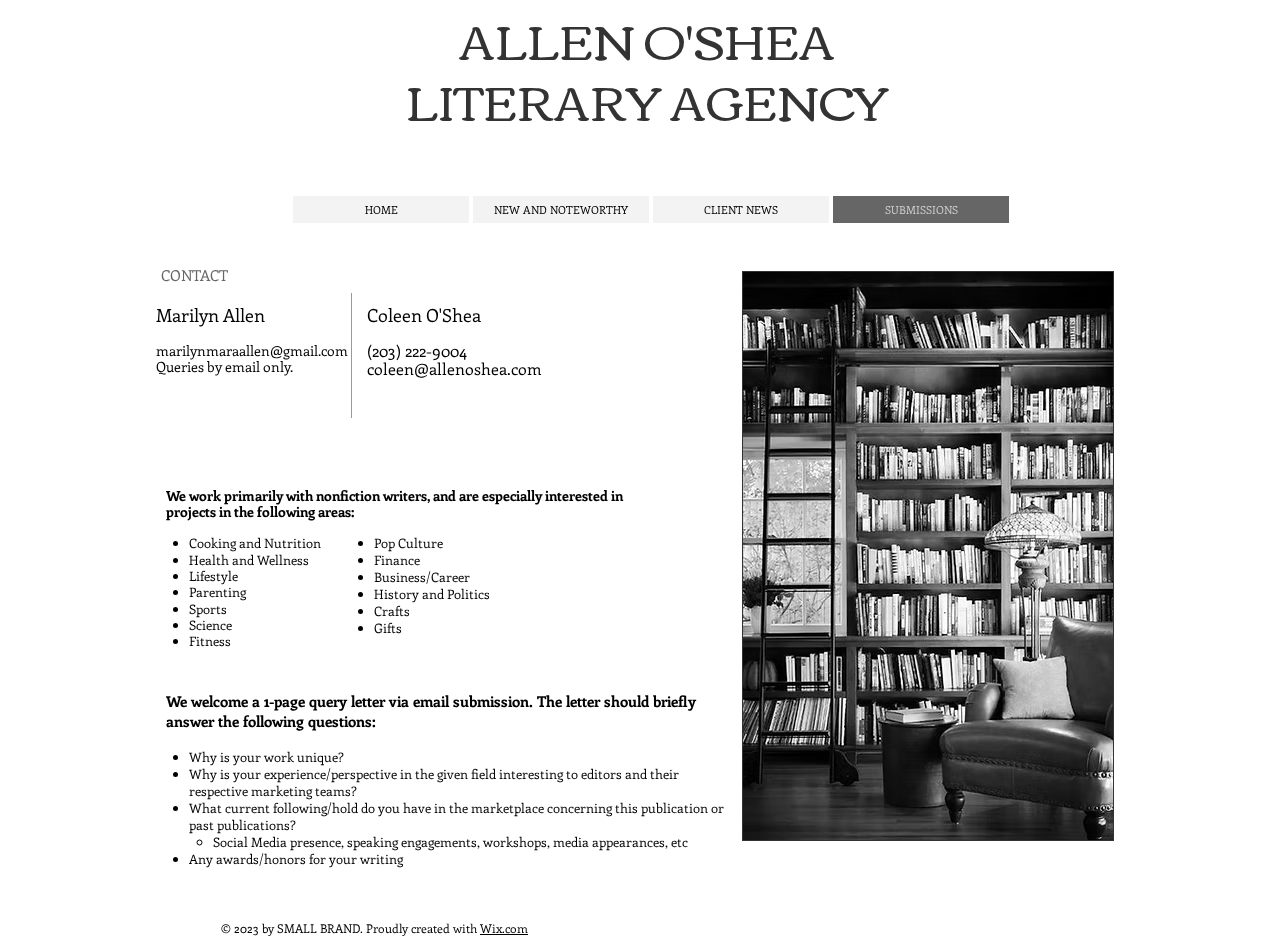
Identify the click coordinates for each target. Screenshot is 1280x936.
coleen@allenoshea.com (454, 368)
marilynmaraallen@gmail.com (252, 350)
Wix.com (504, 928)
